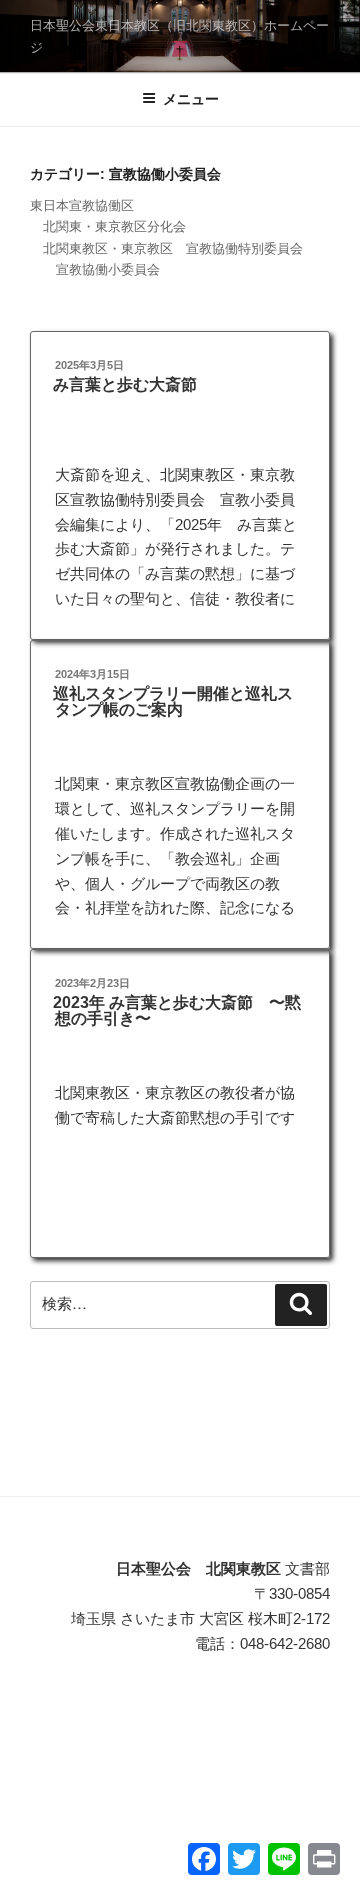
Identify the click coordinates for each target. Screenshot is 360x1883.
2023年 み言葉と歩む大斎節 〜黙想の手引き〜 (177, 1010)
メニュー (191, 99)
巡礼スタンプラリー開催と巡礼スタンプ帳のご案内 (173, 701)
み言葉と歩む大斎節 (125, 384)
